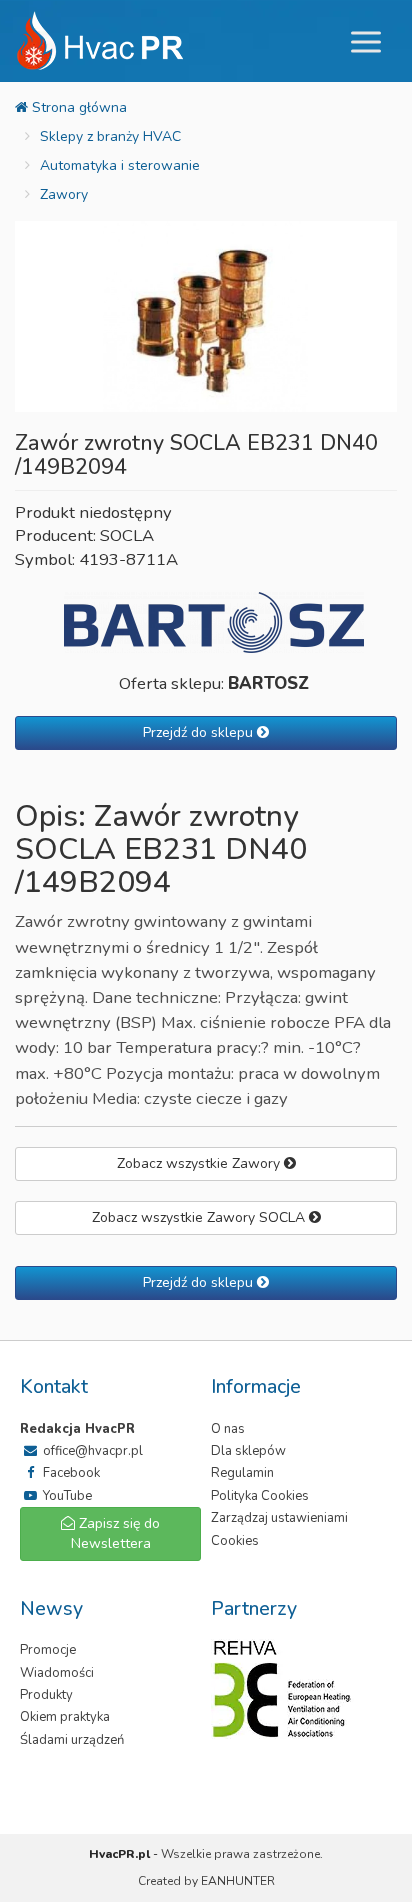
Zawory (64, 194)
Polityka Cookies (260, 1496)
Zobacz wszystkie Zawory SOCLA (200, 1217)
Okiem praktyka (65, 1717)
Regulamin (242, 1473)
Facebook (70, 1473)
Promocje (48, 1650)
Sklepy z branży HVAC (110, 136)
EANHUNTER (238, 1881)
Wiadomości (57, 1673)
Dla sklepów (248, 1451)
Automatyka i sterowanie (120, 165)
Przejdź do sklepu (200, 732)
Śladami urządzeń (72, 1740)
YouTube (66, 1496)
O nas (228, 1429)
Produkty (46, 1695)
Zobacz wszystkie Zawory (200, 1163)
